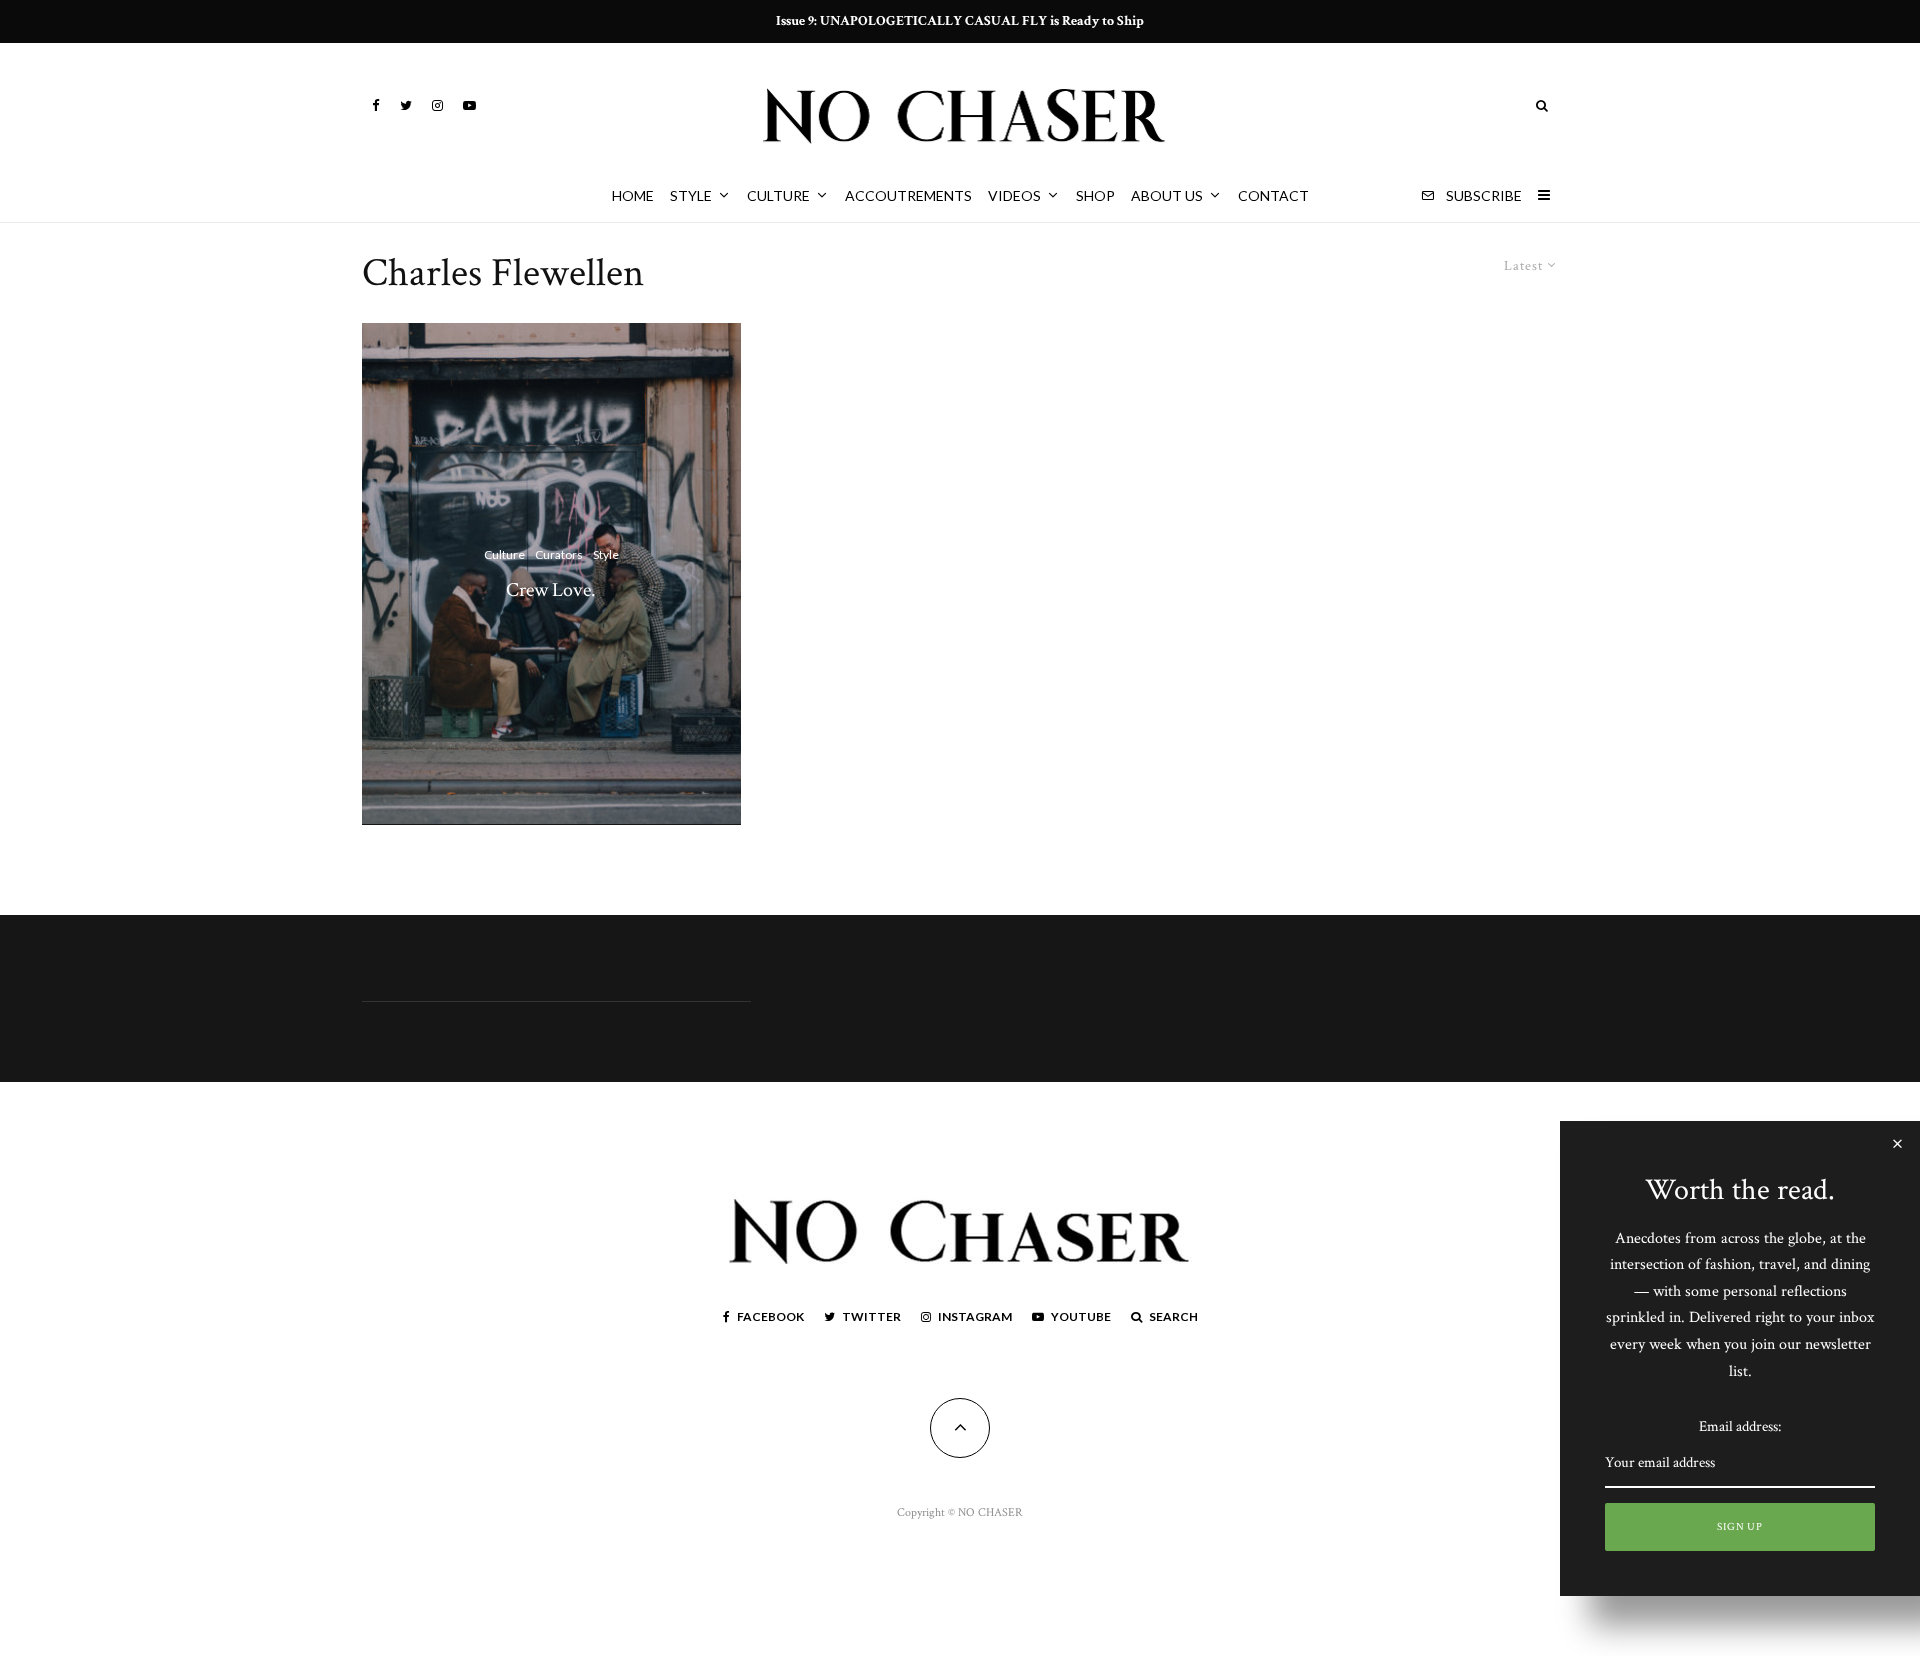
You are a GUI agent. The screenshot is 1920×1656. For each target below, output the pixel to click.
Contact (1273, 195)
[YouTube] (469, 105)
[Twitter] (406, 105)
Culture (778, 195)
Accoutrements (908, 195)
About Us (1167, 195)
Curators (559, 554)
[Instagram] (437, 105)
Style (691, 195)
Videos (1014, 195)
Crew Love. (551, 589)
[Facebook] (376, 105)
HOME (633, 195)
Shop (1095, 195)
